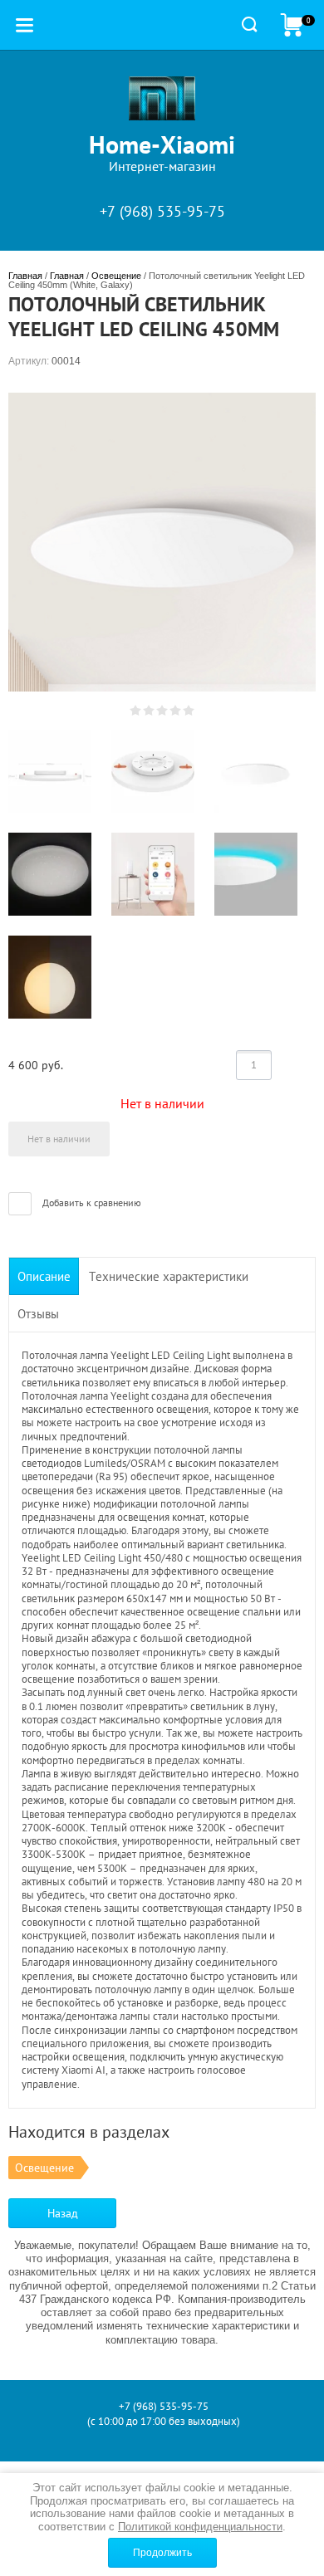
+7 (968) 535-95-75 (162, 211)
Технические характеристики (169, 1276)
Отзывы (38, 1314)
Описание (44, 1276)
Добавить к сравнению (91, 1202)
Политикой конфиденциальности (200, 2527)
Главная (25, 276)
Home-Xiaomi (162, 144)
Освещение (116, 276)
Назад (63, 2213)
